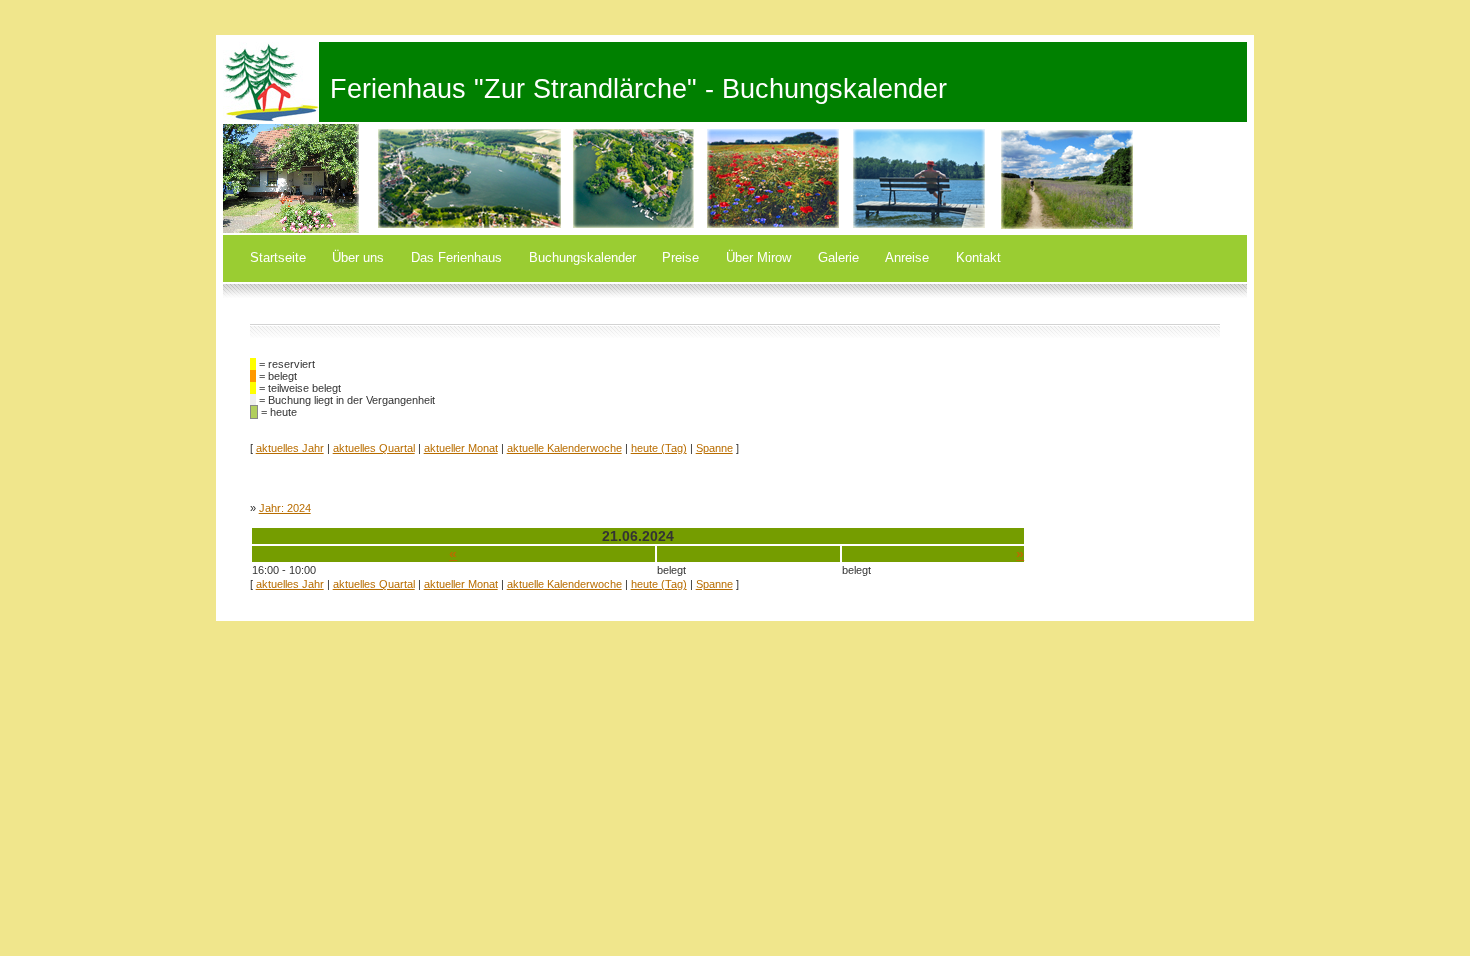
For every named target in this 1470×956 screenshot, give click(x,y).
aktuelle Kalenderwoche (564, 448)
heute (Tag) (659, 448)
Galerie (838, 257)
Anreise (907, 257)
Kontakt (978, 257)
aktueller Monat (461, 448)
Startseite (278, 257)
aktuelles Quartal (374, 448)
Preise (680, 257)
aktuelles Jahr (290, 448)
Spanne (714, 448)
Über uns (358, 257)
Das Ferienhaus (456, 257)
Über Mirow (758, 257)
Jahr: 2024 (285, 508)
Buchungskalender (582, 257)
